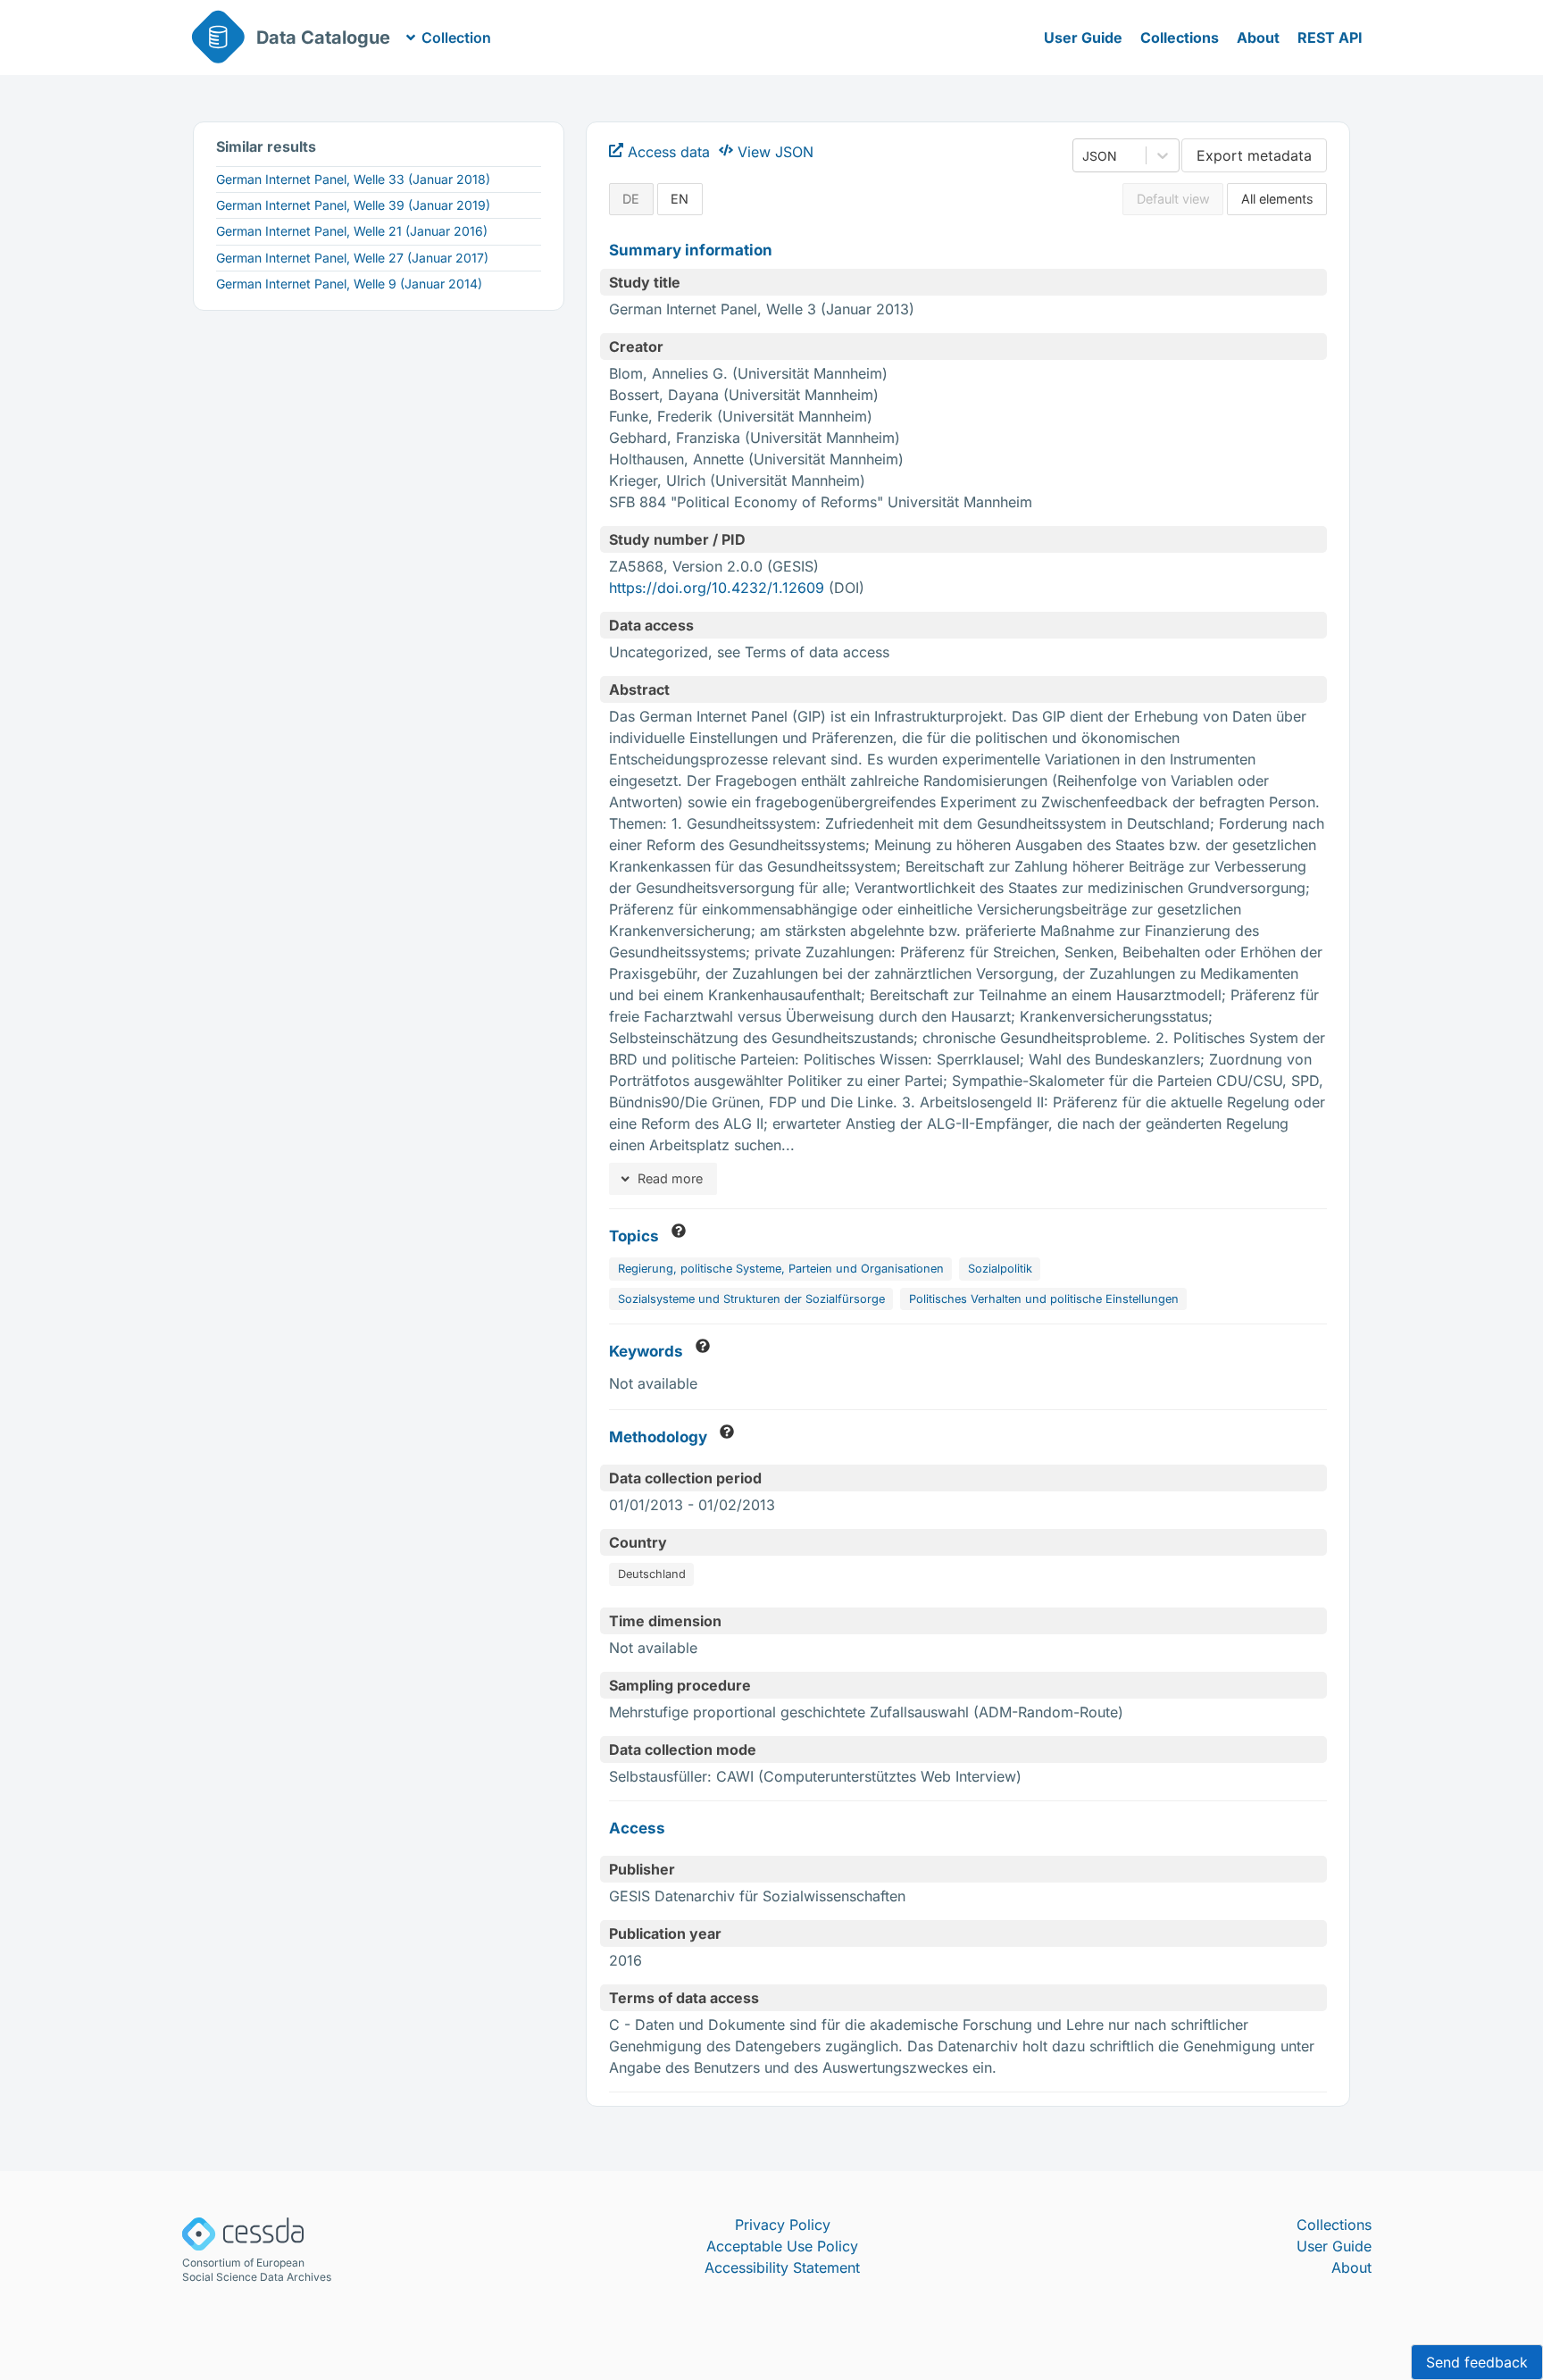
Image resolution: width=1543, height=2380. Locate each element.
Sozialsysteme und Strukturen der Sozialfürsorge (751, 1299)
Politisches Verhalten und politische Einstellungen (1044, 1299)
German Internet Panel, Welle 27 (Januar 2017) (352, 258)
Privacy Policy (783, 2225)
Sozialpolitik (1000, 1269)
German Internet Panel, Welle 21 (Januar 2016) (352, 231)
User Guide (1083, 38)
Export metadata (1254, 155)
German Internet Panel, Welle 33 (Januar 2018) (353, 179)
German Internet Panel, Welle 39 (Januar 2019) (353, 205)
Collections (1180, 38)
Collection (456, 38)
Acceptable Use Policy (782, 2246)
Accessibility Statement (782, 2267)
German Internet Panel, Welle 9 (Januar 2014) (349, 284)
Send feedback (1477, 2362)
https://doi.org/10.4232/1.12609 (717, 588)
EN (680, 199)
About (1258, 38)
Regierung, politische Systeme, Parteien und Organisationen (781, 1269)
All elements (1277, 199)
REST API (1330, 38)
